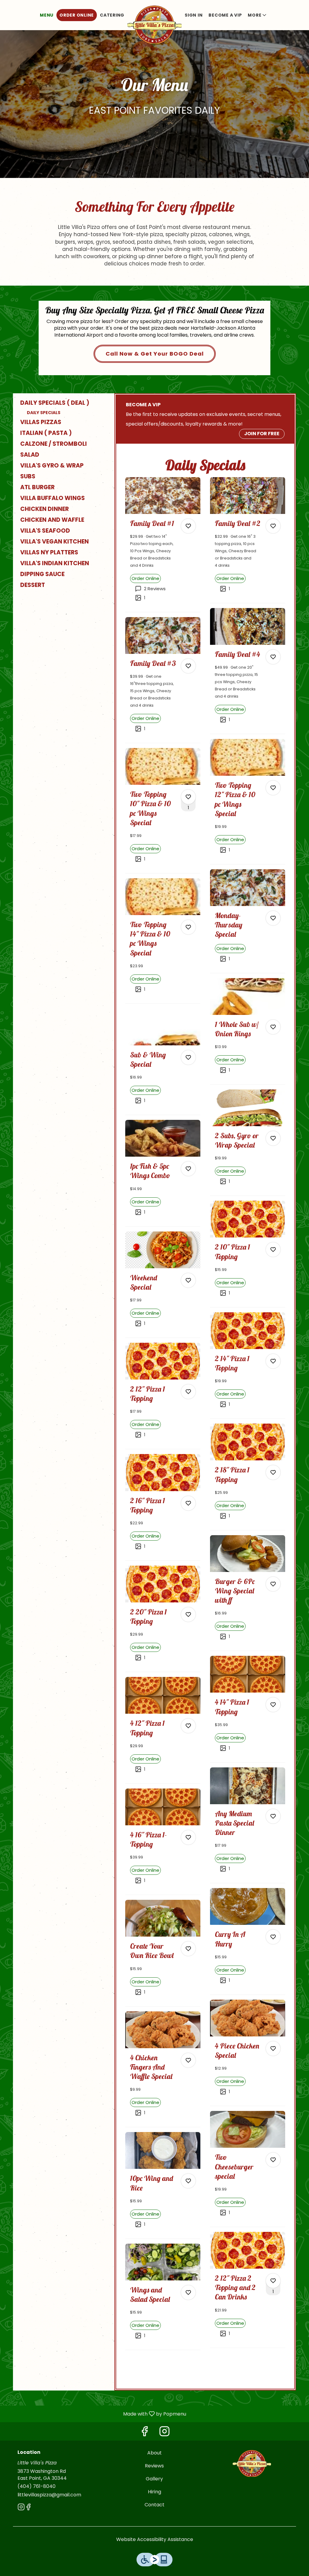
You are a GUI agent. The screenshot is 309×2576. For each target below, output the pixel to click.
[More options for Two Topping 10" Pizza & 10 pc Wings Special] (188, 797)
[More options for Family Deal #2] (273, 526)
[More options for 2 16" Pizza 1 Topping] (188, 1503)
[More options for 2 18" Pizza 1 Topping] (273, 1472)
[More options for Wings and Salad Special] (188, 2292)
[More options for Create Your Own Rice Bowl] (188, 1949)
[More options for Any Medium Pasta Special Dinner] (273, 1816)
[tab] (61, 403)
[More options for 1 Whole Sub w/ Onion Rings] (273, 1027)
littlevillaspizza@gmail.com (49, 2495)
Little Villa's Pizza (252, 2463)
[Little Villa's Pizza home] (154, 24)
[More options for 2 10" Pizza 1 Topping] (273, 1250)
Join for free (262, 434)
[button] (258, 15)
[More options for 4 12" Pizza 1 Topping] (188, 1726)
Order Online (77, 15)
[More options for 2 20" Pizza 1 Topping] (188, 1614)
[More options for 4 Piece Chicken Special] (273, 2048)
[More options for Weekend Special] (188, 1280)
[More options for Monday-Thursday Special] (273, 918)
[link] (145, 578)
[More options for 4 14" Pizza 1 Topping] (273, 1705)
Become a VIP (225, 15)
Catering (112, 15)
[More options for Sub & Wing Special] (188, 1057)
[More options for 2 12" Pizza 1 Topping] (188, 1392)
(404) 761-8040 (37, 2486)
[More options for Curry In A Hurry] (273, 1937)
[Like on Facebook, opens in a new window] (145, 2433)
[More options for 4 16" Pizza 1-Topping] (188, 1837)
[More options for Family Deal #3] (188, 666)
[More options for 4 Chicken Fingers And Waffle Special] (188, 2060)
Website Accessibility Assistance (155, 2540)
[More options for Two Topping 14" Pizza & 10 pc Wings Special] (188, 927)
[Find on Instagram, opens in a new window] (164, 2433)
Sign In (194, 15)
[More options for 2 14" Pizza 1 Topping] (273, 1361)
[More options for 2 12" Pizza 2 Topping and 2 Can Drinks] (273, 2281)
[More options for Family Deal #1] (188, 526)
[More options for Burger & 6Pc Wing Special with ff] (273, 1584)
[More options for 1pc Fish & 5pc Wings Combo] (188, 1169)
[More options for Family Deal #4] (273, 657)
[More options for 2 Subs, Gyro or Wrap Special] (273, 1138)
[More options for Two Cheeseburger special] (273, 2160)
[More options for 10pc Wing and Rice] (188, 2181)
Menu (47, 15)
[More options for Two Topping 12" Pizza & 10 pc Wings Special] (273, 788)
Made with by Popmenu (95, 2414)
